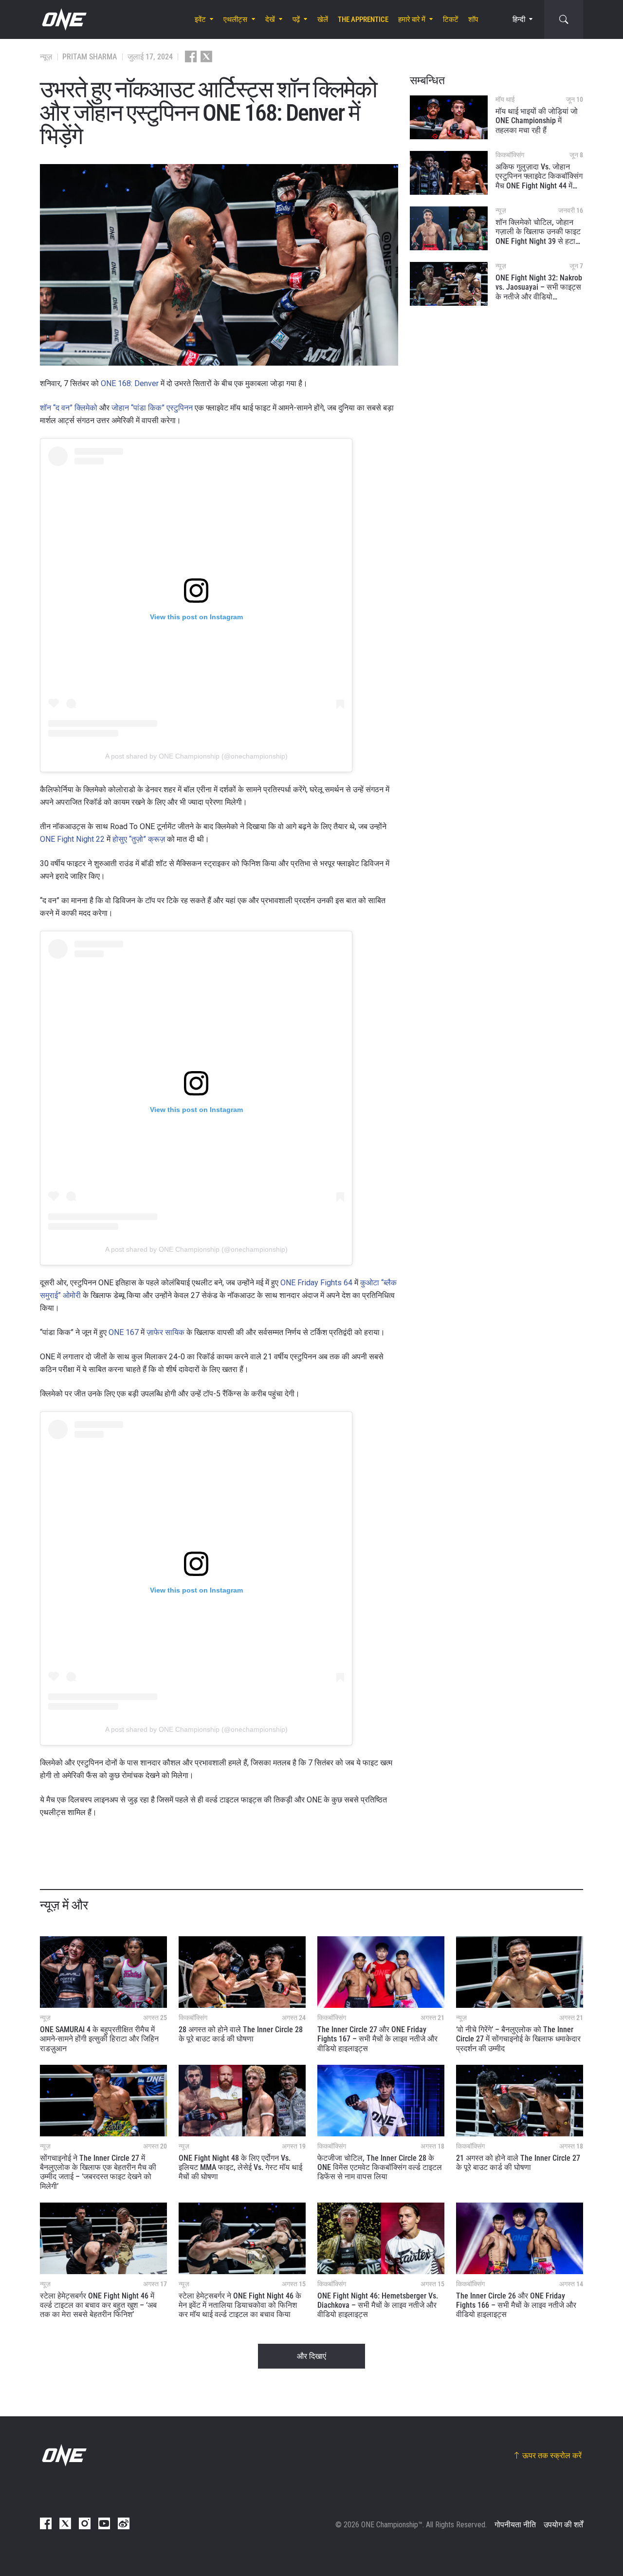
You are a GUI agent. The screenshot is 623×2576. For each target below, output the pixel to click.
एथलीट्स (235, 19)
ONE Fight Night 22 (72, 839)
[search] (564, 19)
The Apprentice (363, 19)
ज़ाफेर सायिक (165, 1332)
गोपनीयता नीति (515, 2525)
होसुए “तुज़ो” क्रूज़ (139, 839)
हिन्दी (519, 19)
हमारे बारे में (412, 19)
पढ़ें (296, 19)
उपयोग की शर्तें (563, 2525)
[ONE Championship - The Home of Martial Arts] (63, 19)
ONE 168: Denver (130, 383)
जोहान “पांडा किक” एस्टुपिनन (152, 408)
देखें (270, 19)
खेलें (323, 19)
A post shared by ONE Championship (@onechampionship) (196, 756)
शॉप (473, 19)
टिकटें (451, 19)
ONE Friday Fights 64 (316, 1283)
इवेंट (200, 19)
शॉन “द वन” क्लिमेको (69, 408)
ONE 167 (124, 1332)
